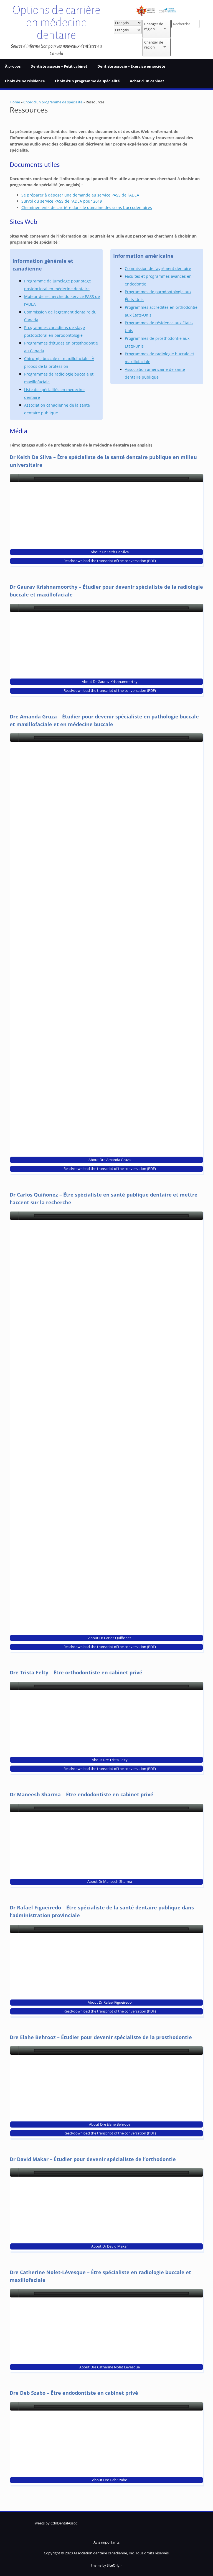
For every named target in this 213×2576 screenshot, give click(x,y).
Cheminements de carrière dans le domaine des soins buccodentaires (87, 207)
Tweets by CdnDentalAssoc (55, 2523)
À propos (13, 66)
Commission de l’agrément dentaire (158, 268)
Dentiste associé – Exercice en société (131, 66)
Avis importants (106, 2542)
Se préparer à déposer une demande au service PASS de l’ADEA (80, 195)
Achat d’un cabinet (147, 81)
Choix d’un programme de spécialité (87, 81)
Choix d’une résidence (25, 81)
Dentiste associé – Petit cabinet (59, 66)
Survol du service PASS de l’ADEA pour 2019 (62, 201)
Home (15, 102)
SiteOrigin (115, 2565)
